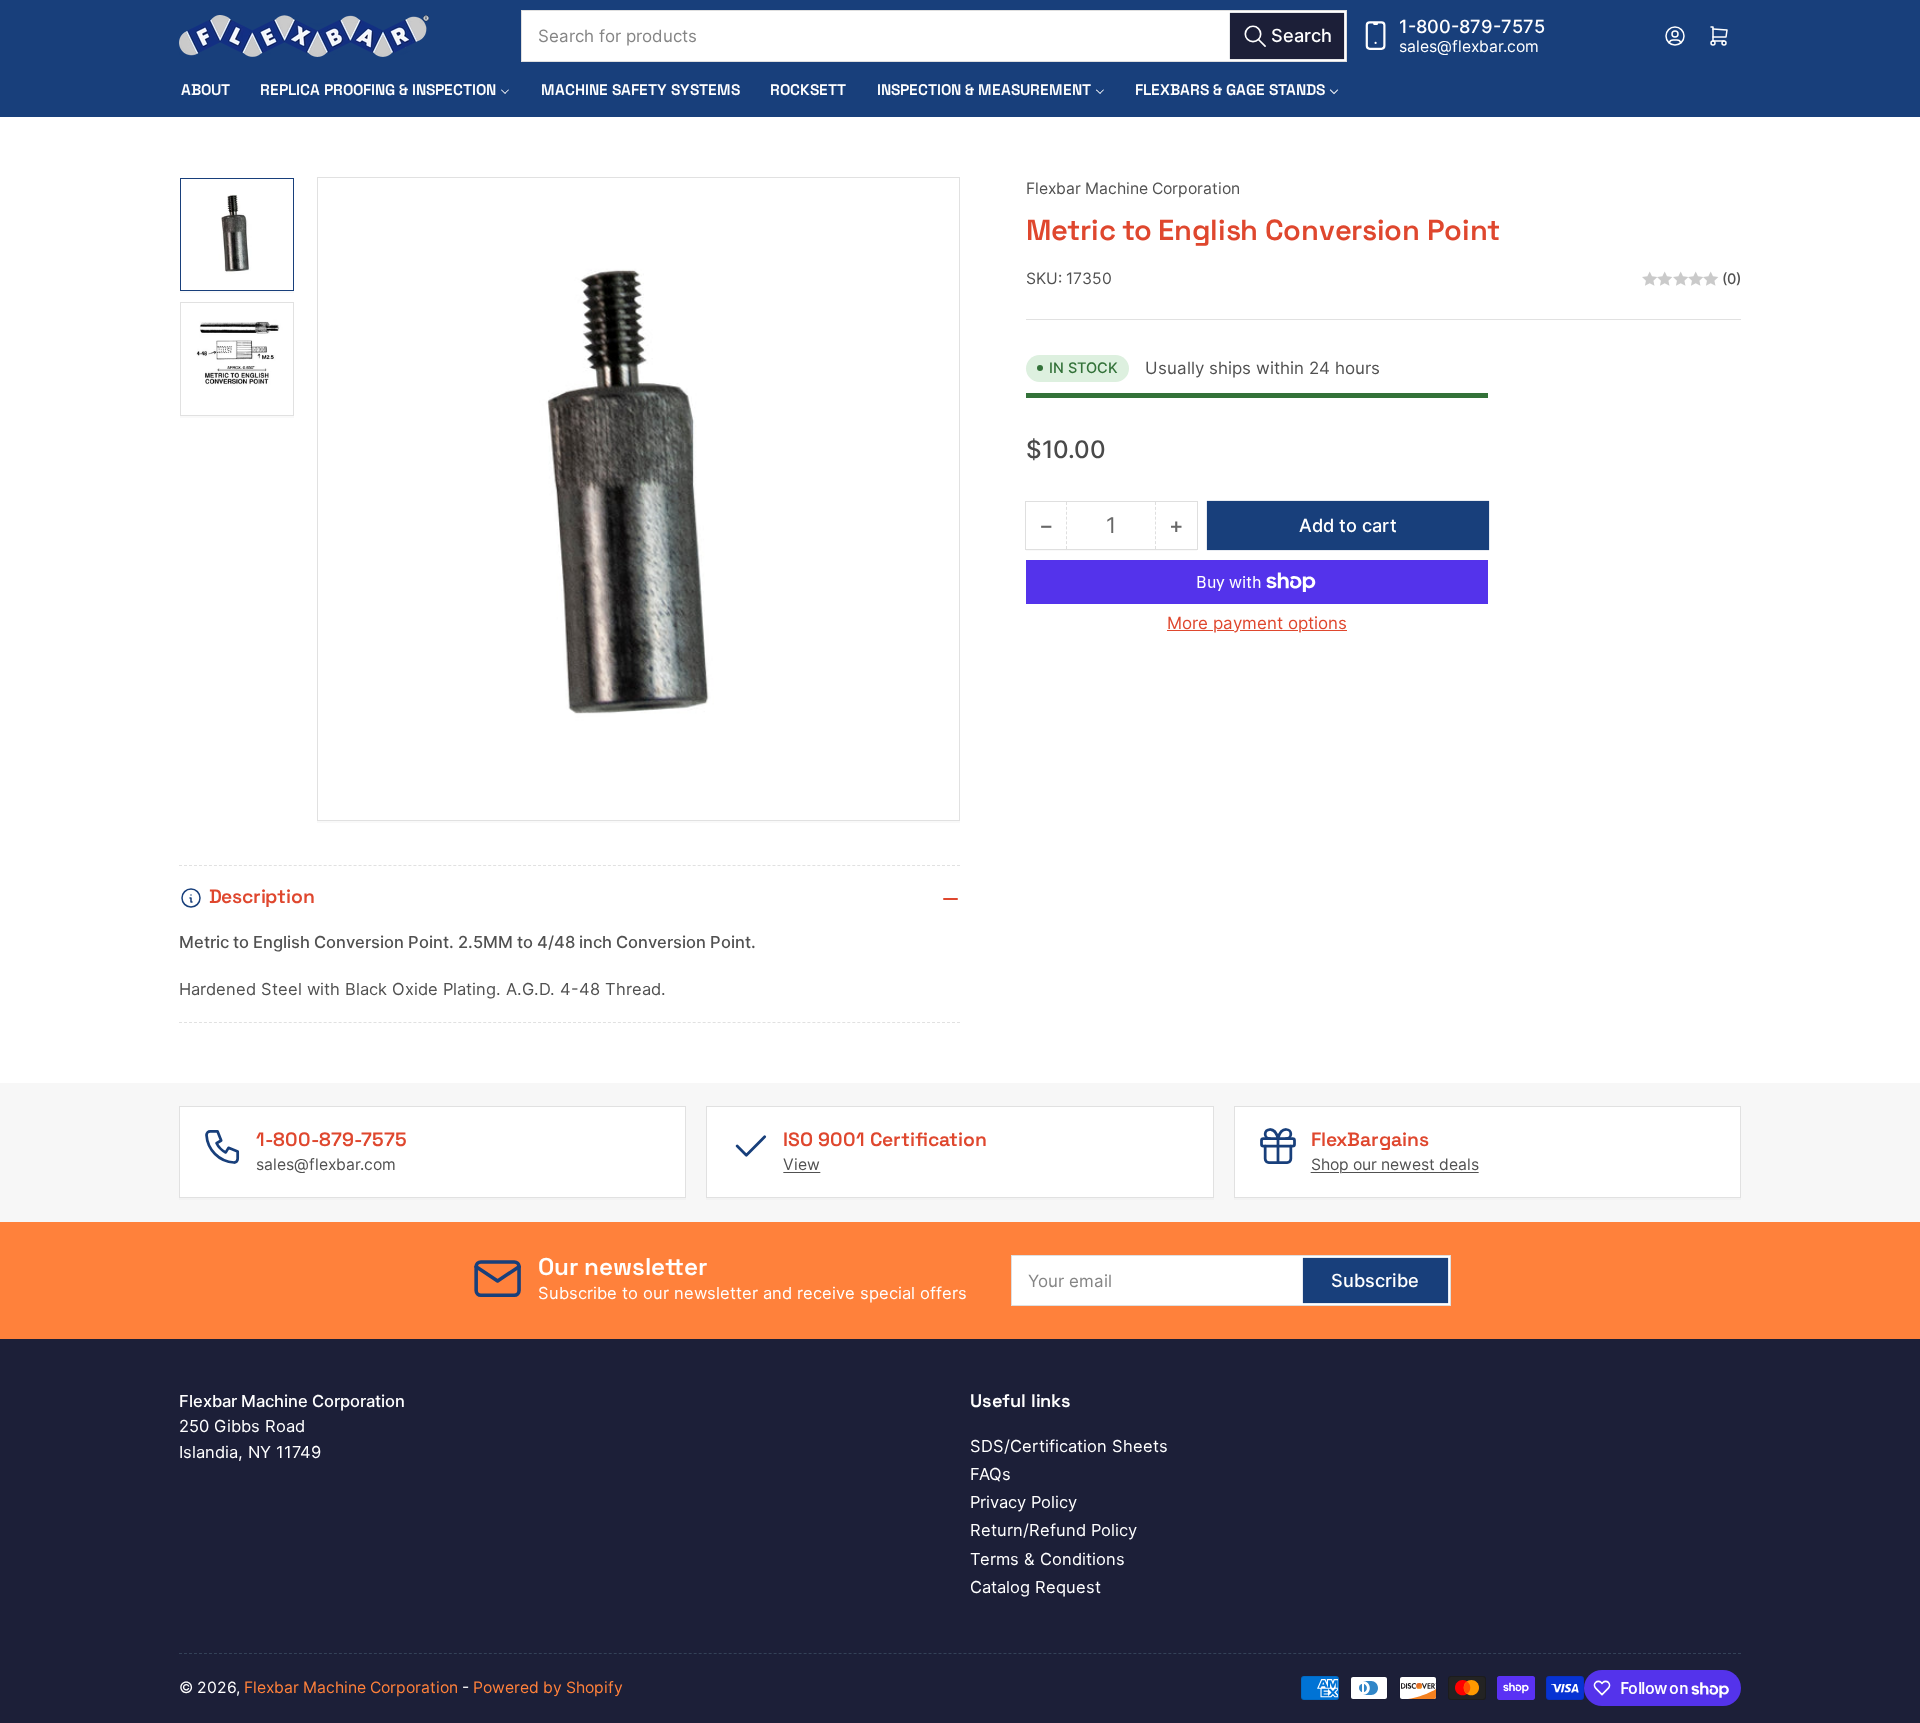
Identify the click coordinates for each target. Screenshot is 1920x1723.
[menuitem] (205, 89)
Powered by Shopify (548, 1687)
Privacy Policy (1023, 1502)
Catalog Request (1035, 1587)
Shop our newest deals (1395, 1164)
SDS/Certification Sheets (1069, 1446)
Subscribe (1375, 1280)
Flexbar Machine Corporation (1133, 188)
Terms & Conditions (1047, 1559)
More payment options (1257, 623)
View (801, 1164)
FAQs (990, 1474)
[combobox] (934, 36)
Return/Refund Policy (1053, 1530)
